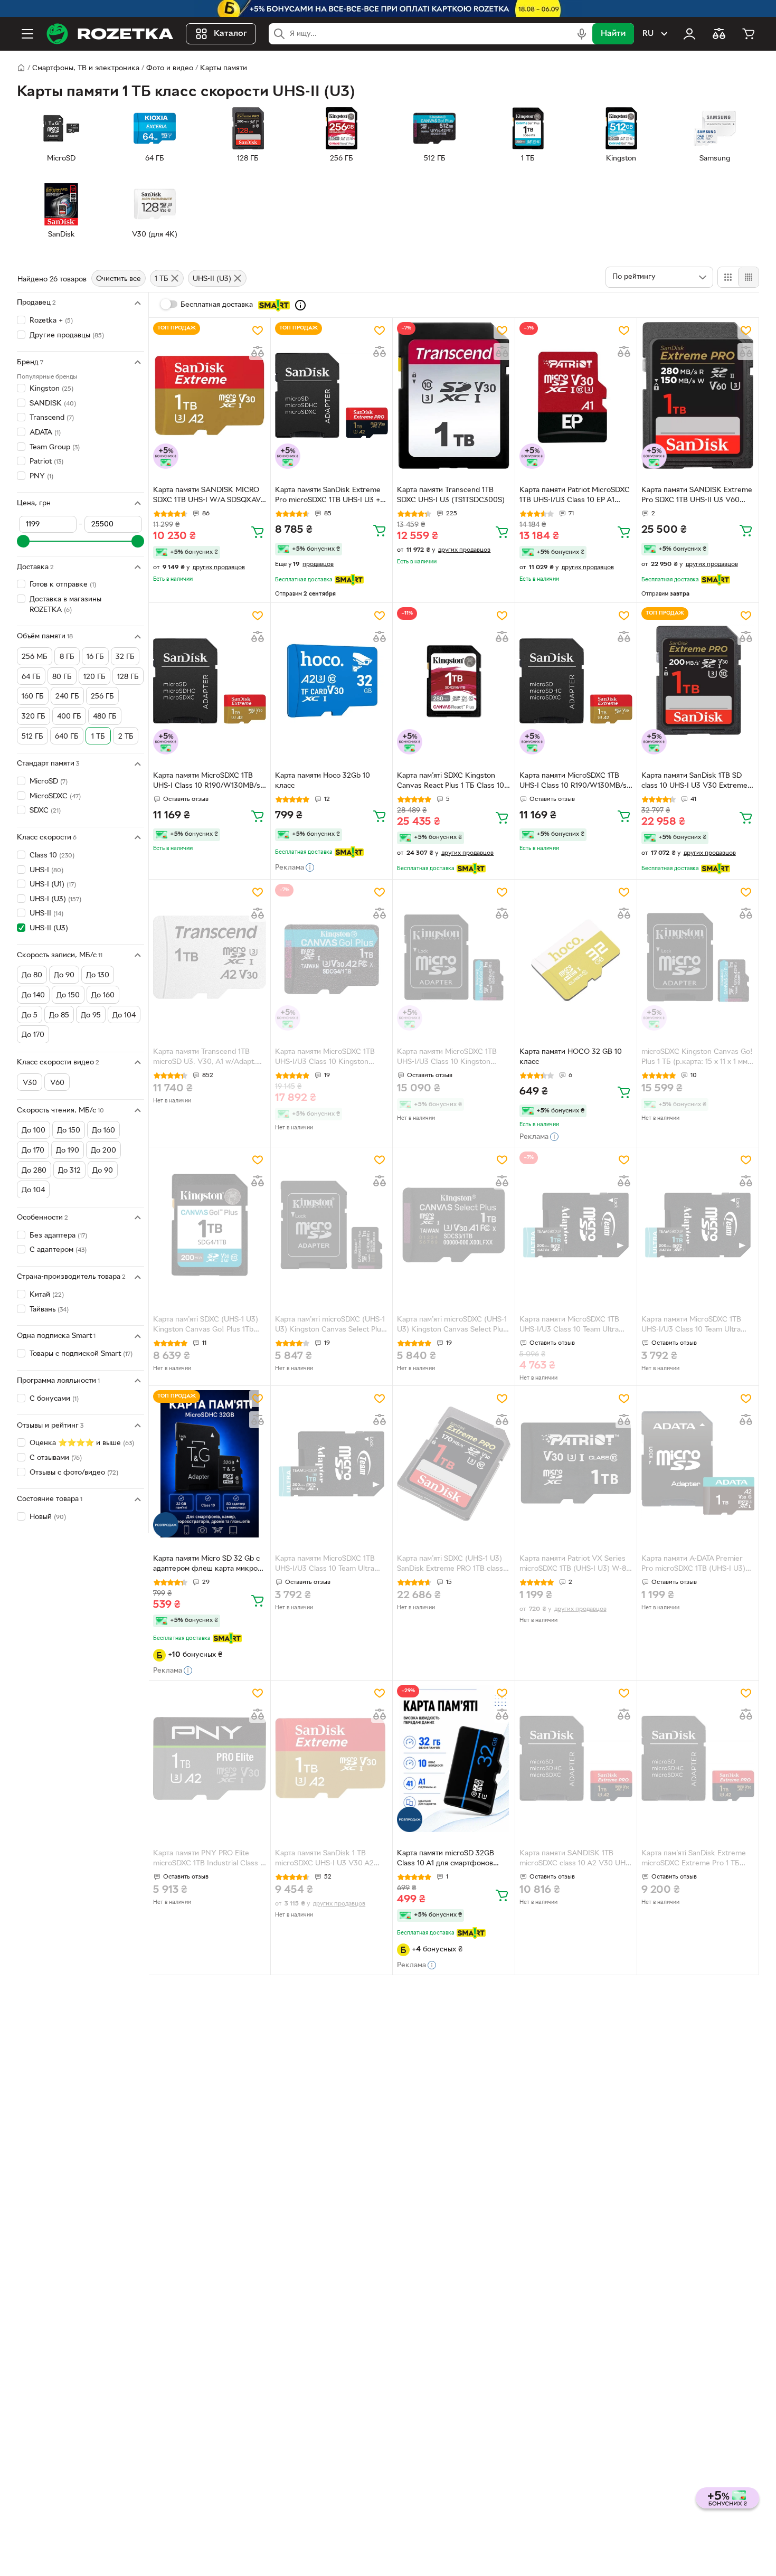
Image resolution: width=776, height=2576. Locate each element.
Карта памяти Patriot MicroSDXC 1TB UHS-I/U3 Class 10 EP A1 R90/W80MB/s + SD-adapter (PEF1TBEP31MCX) (575, 496)
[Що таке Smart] (300, 305)
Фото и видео (170, 68)
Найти (613, 34)
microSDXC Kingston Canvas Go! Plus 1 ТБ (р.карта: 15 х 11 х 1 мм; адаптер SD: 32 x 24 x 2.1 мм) (697, 1058)
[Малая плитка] (748, 277)
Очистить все (119, 279)
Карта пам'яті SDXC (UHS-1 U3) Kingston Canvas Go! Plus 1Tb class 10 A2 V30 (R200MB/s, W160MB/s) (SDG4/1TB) (206, 1326)
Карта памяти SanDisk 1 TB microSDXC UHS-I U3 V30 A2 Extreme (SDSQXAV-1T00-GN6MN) (324, 1860)
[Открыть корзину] (749, 34)
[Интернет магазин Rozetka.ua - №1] (110, 34)
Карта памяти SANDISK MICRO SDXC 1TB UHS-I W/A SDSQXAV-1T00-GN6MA (208, 496)
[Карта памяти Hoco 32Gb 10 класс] (332, 681)
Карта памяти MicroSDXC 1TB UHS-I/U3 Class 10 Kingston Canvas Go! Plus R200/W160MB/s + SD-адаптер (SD (450, 1058)
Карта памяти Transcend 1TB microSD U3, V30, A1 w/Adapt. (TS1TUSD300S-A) (205, 1058)
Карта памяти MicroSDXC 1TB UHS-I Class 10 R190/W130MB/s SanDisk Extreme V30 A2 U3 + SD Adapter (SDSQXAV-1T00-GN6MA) (207, 782)
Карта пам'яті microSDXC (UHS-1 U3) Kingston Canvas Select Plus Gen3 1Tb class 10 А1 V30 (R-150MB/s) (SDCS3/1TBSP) (452, 1326)
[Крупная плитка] (728, 277)
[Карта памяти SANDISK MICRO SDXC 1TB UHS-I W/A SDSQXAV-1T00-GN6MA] (210, 395)
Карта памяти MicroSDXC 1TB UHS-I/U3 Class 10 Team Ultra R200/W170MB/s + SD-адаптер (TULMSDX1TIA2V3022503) (572, 1326)
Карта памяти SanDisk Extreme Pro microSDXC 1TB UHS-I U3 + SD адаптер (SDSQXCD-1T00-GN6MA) (328, 496)
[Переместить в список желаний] (258, 331)
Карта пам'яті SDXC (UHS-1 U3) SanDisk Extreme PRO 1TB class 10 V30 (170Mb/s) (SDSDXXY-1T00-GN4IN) (450, 1565)
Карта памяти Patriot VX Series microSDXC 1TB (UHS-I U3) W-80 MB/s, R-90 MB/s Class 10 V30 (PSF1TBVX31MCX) (575, 1565)
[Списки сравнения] (719, 34)
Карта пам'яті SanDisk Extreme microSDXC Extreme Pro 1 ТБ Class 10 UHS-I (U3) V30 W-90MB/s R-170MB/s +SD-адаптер (696, 1860)
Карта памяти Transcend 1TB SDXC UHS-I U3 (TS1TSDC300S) (451, 495)
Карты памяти (224, 68)
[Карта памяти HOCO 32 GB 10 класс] (576, 957)
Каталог (230, 34)
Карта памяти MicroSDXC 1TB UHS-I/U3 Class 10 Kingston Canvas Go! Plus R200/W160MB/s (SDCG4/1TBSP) (331, 1058)
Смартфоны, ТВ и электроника (86, 68)
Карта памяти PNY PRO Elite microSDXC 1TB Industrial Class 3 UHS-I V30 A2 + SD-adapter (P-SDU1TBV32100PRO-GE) (209, 1860)
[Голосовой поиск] (582, 34)
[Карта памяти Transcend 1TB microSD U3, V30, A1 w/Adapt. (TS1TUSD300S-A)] (210, 957)
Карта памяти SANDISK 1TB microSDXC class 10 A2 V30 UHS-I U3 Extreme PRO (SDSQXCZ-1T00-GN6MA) (576, 1860)
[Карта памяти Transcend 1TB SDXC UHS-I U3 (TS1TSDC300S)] (453, 395)
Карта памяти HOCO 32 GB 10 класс (571, 1057)
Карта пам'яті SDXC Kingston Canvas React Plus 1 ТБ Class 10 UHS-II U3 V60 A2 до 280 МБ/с (451, 782)
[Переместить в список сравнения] (258, 352)
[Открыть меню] (27, 34)
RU (648, 34)
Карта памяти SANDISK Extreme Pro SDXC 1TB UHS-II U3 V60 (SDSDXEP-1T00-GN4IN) (697, 496)
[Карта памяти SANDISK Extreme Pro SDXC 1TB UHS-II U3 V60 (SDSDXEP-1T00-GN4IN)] (698, 395)
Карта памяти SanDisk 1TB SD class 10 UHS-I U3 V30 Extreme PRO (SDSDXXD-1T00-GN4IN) (694, 782)
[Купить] (258, 532)
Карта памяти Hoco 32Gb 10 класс (323, 781)
